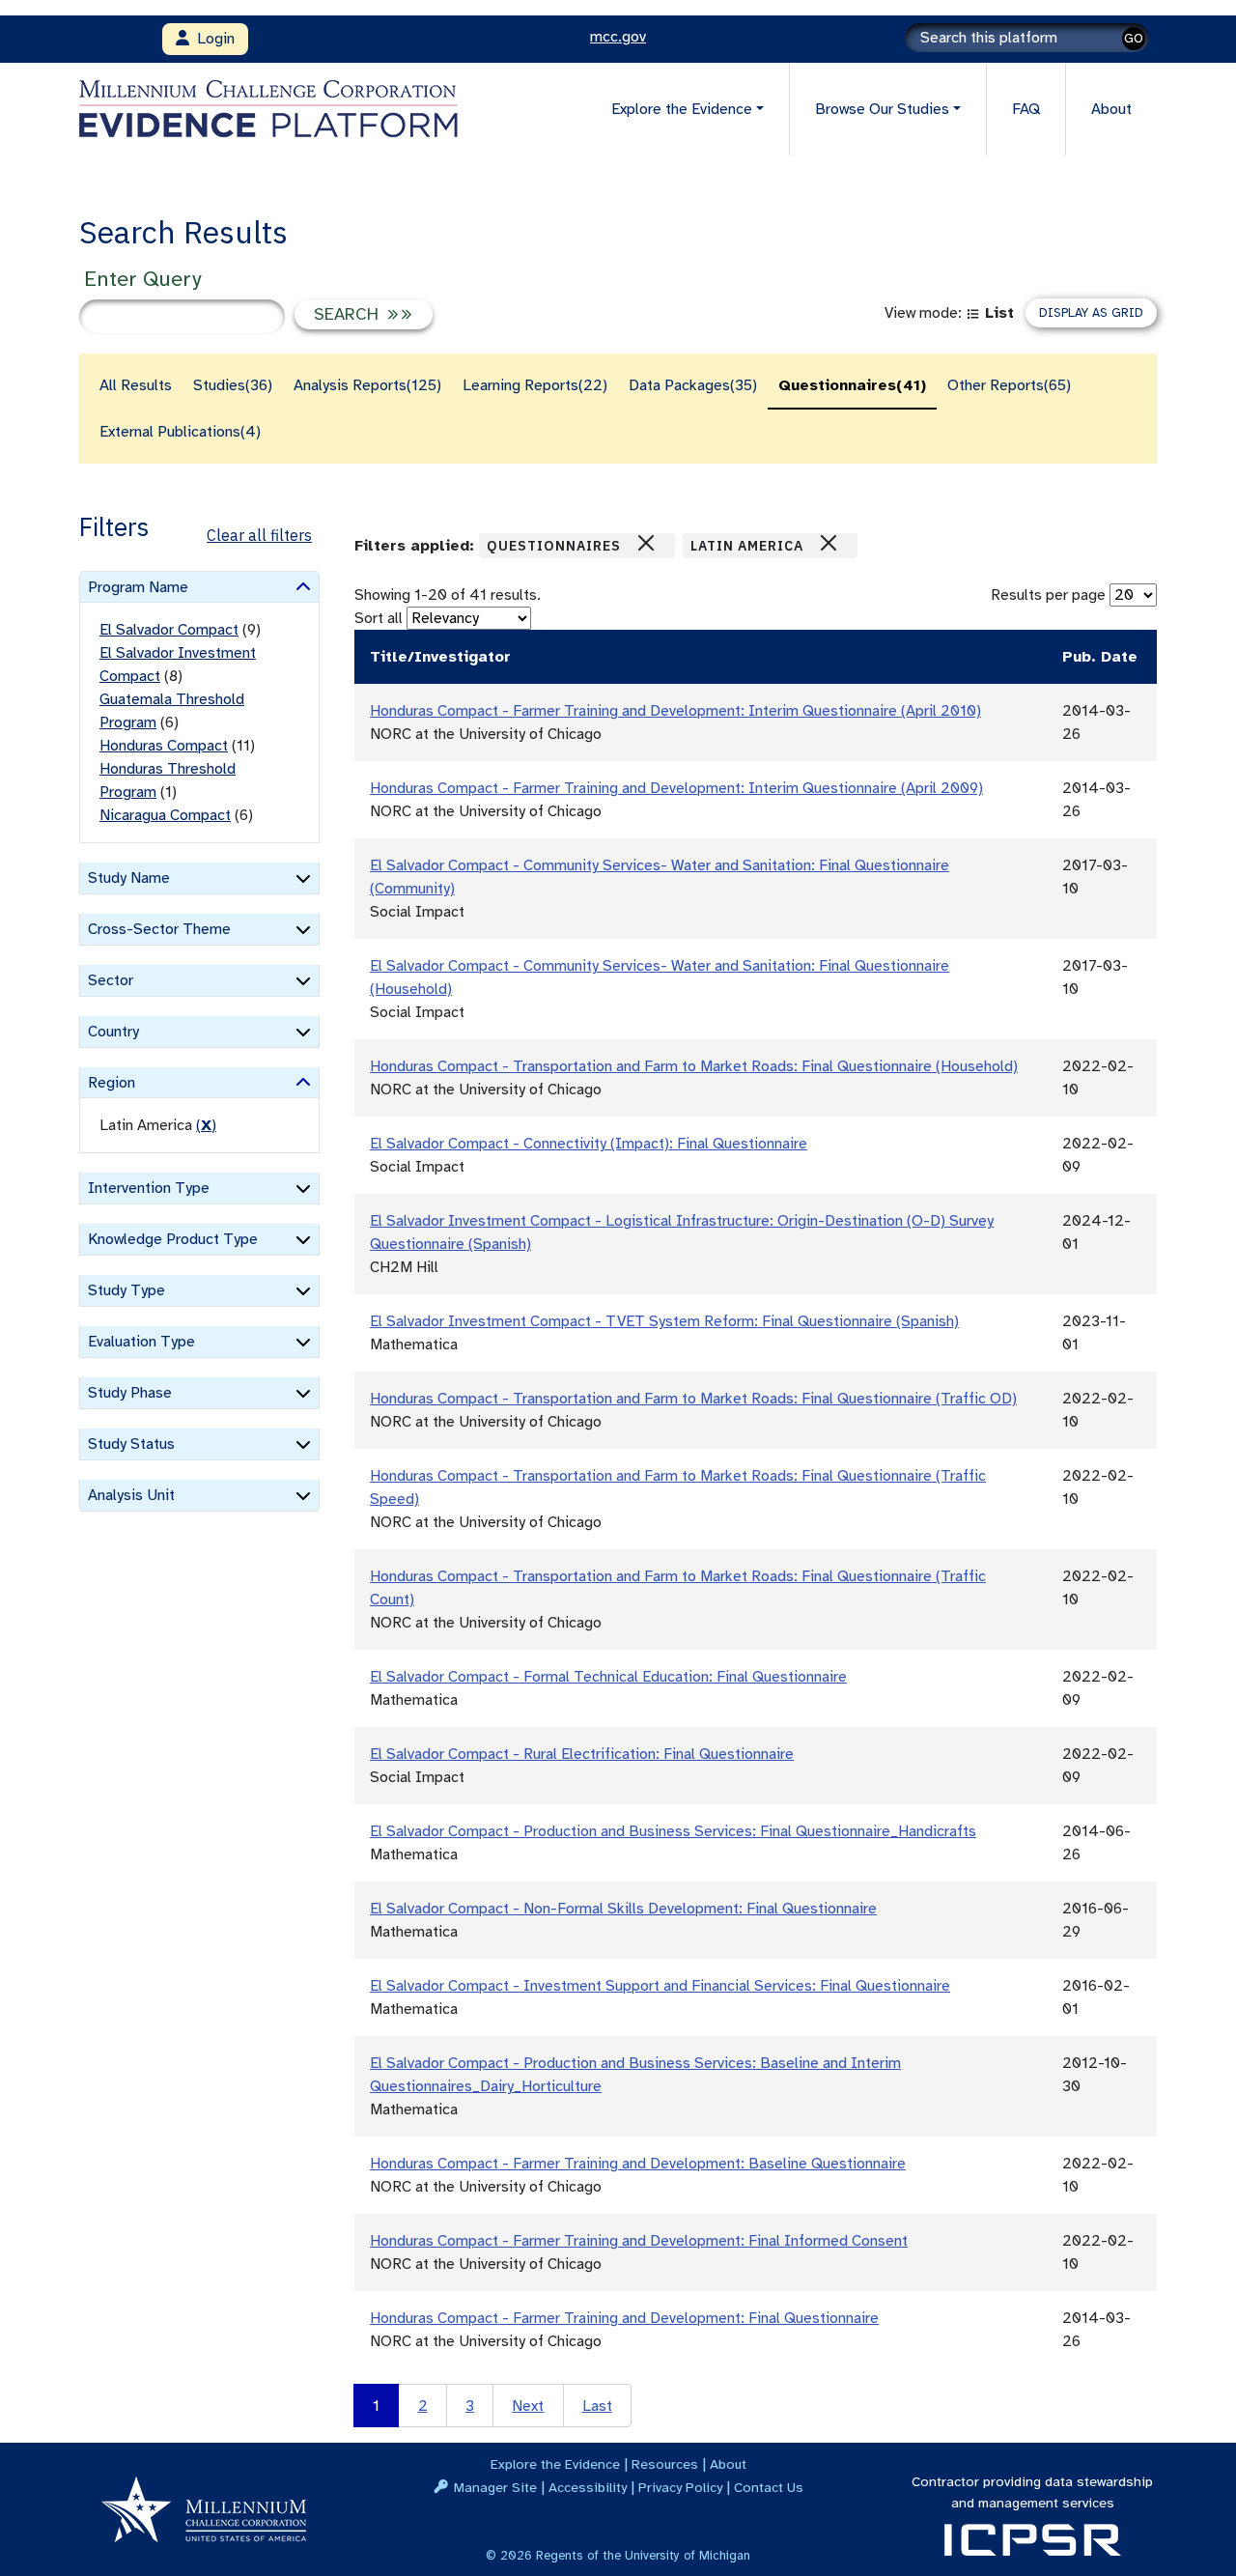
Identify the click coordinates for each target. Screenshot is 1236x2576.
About (1111, 109)
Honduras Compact (164, 746)
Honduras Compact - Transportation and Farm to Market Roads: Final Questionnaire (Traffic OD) (693, 1399)
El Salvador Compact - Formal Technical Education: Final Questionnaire (608, 1677)
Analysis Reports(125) (367, 385)
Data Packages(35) (693, 385)
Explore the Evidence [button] (682, 109)
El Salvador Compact (169, 630)
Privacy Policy (680, 2487)
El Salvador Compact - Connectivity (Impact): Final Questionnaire (589, 1144)
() (206, 1125)
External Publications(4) (180, 432)
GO (1134, 38)
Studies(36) (233, 385)
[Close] (646, 543)
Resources (665, 2464)
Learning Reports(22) (535, 385)
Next (528, 2406)
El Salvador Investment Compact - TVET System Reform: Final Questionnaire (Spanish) (664, 1321)
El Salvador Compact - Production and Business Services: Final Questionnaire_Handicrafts (673, 1831)
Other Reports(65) (1009, 385)
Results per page (1048, 595)
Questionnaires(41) (852, 385)
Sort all (379, 618)
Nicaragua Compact (165, 815)
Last (597, 2406)
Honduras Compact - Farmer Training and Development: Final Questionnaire (624, 2318)
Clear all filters (259, 535)
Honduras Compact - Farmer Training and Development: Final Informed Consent (639, 2241)
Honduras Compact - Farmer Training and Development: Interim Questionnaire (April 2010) (675, 711)
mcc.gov (618, 37)
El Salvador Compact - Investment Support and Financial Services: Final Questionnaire (660, 1986)
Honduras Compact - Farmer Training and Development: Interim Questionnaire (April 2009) (676, 788)
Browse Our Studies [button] (882, 109)
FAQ (1026, 109)
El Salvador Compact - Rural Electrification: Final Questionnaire (582, 1754)
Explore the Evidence (555, 2464)
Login (212, 39)
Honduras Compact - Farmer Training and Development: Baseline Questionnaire (638, 2164)
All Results (136, 385)
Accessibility (588, 2487)
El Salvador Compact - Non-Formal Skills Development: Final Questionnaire (623, 1909)
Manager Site (495, 2487)
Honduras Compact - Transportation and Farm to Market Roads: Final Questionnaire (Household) (694, 1066)
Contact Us (769, 2487)
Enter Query (142, 279)
